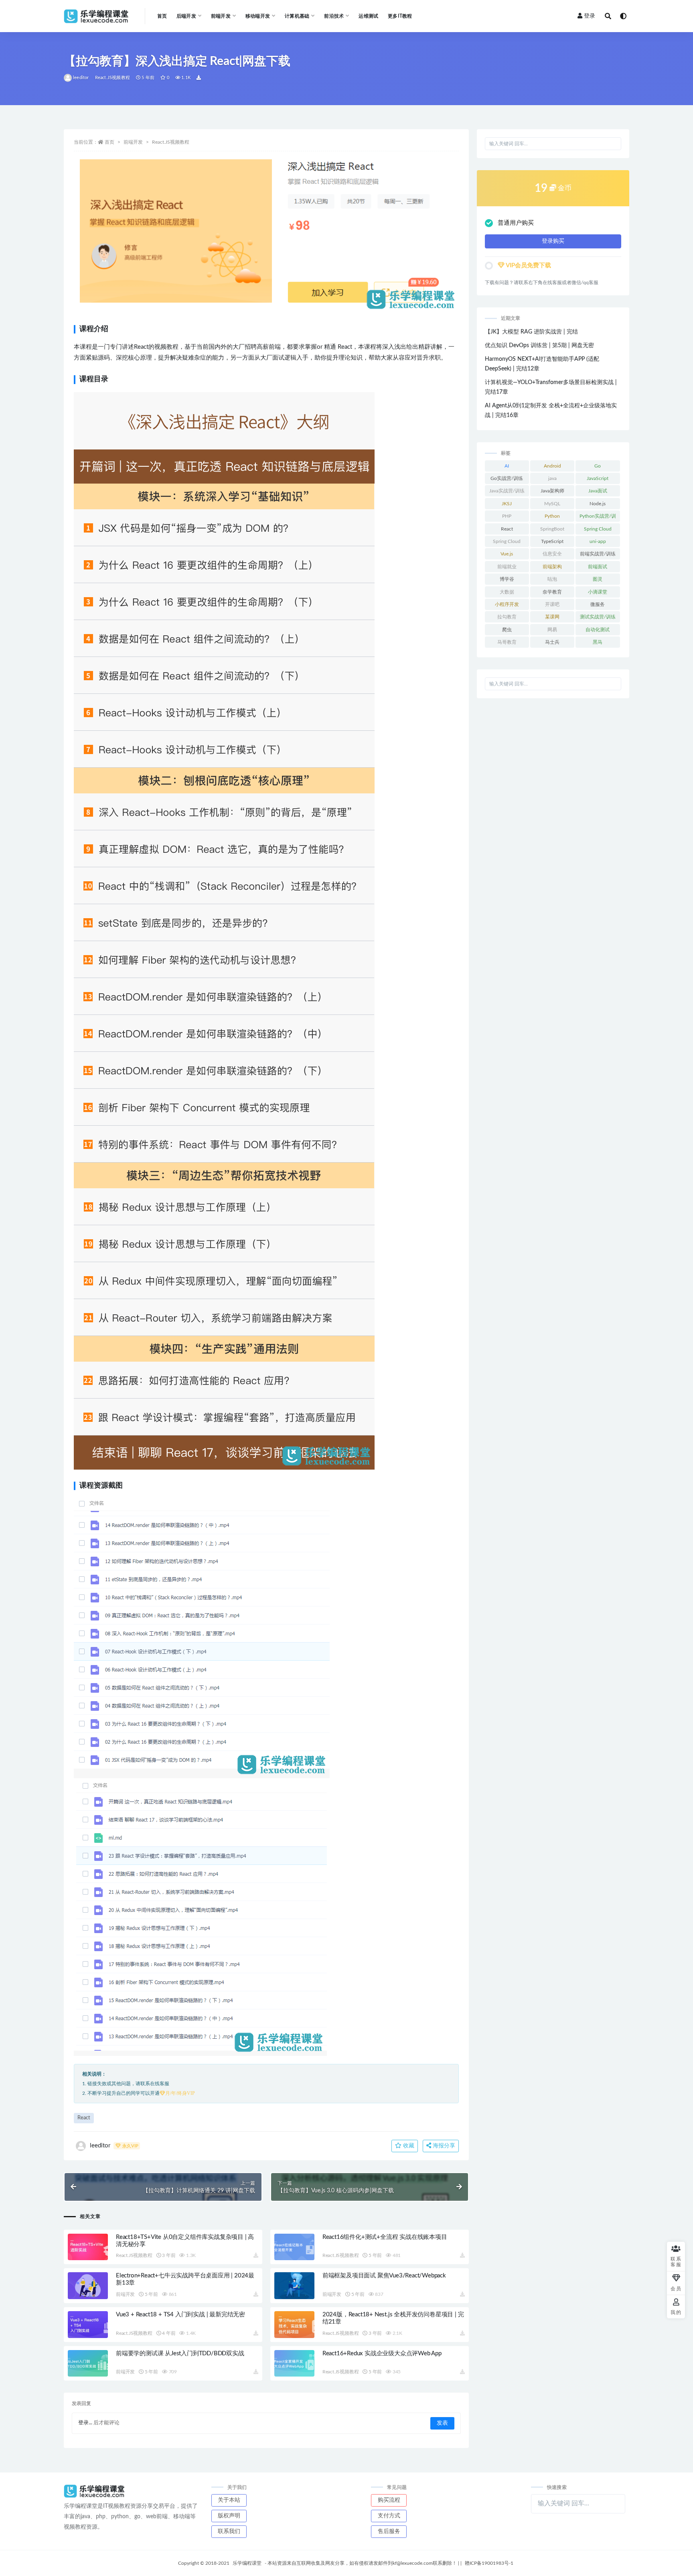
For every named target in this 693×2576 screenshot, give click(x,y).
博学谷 (507, 579)
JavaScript (598, 478)
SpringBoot (552, 529)
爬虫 (507, 630)
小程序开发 (507, 604)
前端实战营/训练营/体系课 (598, 555)
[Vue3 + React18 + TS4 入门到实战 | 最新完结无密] (88, 2325)
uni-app (598, 541)
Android (552, 466)
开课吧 (552, 604)
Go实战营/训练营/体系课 (507, 480)
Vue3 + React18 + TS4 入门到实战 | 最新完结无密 (180, 2315)
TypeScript (552, 541)
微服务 (598, 604)
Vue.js (507, 554)
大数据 (507, 592)
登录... (85, 2423)
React (84, 2118)
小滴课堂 (598, 592)
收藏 (408, 2146)
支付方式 (389, 2516)
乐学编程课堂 (247, 2563)
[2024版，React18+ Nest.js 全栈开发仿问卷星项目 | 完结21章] (294, 2325)
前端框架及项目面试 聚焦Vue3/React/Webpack (384, 2276)
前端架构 (552, 567)
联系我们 (229, 2531)
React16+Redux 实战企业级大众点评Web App (382, 2353)
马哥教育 (507, 642)
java (552, 478)
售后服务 (389, 2531)
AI (507, 466)
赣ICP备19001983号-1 (489, 2563)
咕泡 (552, 579)
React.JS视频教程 (112, 78)
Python (552, 516)
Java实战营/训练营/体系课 (507, 492)
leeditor (81, 78)
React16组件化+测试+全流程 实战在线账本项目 (385, 2237)
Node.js (598, 504)
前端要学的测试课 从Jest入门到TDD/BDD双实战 (180, 2353)
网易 (552, 630)
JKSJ (507, 504)
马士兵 (552, 642)
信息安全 (552, 554)
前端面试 (598, 567)
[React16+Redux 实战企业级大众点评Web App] (294, 2364)
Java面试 (598, 491)
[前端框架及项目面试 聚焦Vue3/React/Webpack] (294, 2286)
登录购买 (553, 241)
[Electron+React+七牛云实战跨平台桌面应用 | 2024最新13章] (88, 2286)
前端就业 (507, 567)
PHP (507, 516)
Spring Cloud (598, 529)
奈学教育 (552, 592)
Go (598, 466)
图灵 (598, 579)
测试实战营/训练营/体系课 (598, 618)
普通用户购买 (516, 223)
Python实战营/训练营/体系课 (598, 518)
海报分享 (443, 2146)
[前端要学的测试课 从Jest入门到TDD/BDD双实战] (88, 2364)
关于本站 (229, 2500)
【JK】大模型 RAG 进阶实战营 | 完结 (531, 332)
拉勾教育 (507, 617)
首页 (162, 16)
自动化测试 (598, 630)
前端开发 (133, 142)
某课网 (552, 617)
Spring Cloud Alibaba (507, 543)
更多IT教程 (400, 16)
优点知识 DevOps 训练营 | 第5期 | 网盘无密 (539, 346)
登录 (590, 16)
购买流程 (389, 2500)
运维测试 (368, 16)
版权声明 (229, 2516)
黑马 (598, 642)
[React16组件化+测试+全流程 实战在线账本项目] (294, 2247)
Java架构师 (552, 491)
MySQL (552, 504)
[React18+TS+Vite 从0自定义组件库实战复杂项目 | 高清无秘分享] (88, 2247)
